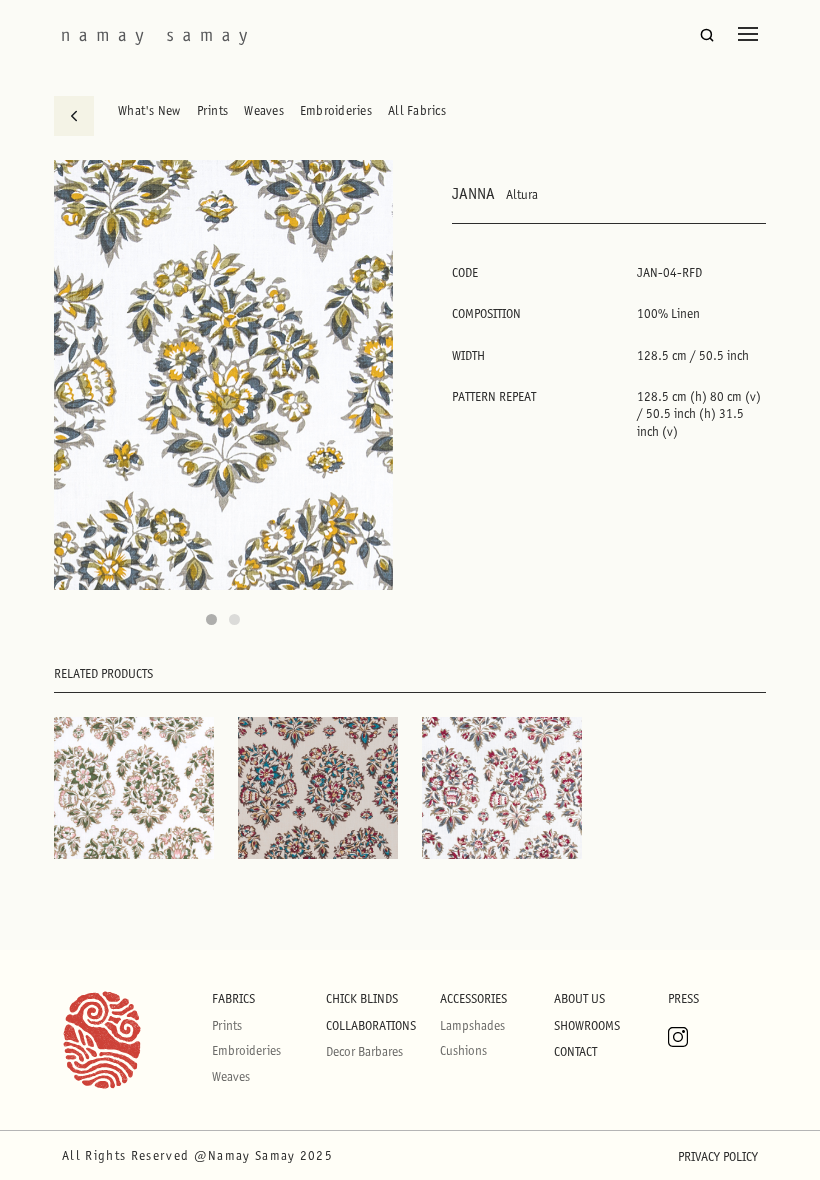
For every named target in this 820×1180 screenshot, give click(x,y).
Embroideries (336, 110)
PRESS (683, 998)
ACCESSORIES (473, 998)
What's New (149, 110)
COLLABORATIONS (371, 1025)
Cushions (463, 1050)
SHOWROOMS (587, 1025)
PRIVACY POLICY (718, 1156)
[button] (211, 619)
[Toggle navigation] (748, 34)
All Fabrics (417, 110)
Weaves (264, 110)
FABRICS (233, 998)
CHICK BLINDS (362, 998)
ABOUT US (579, 998)
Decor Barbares (364, 1051)
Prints (213, 110)
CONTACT (575, 1051)
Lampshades (472, 1025)
